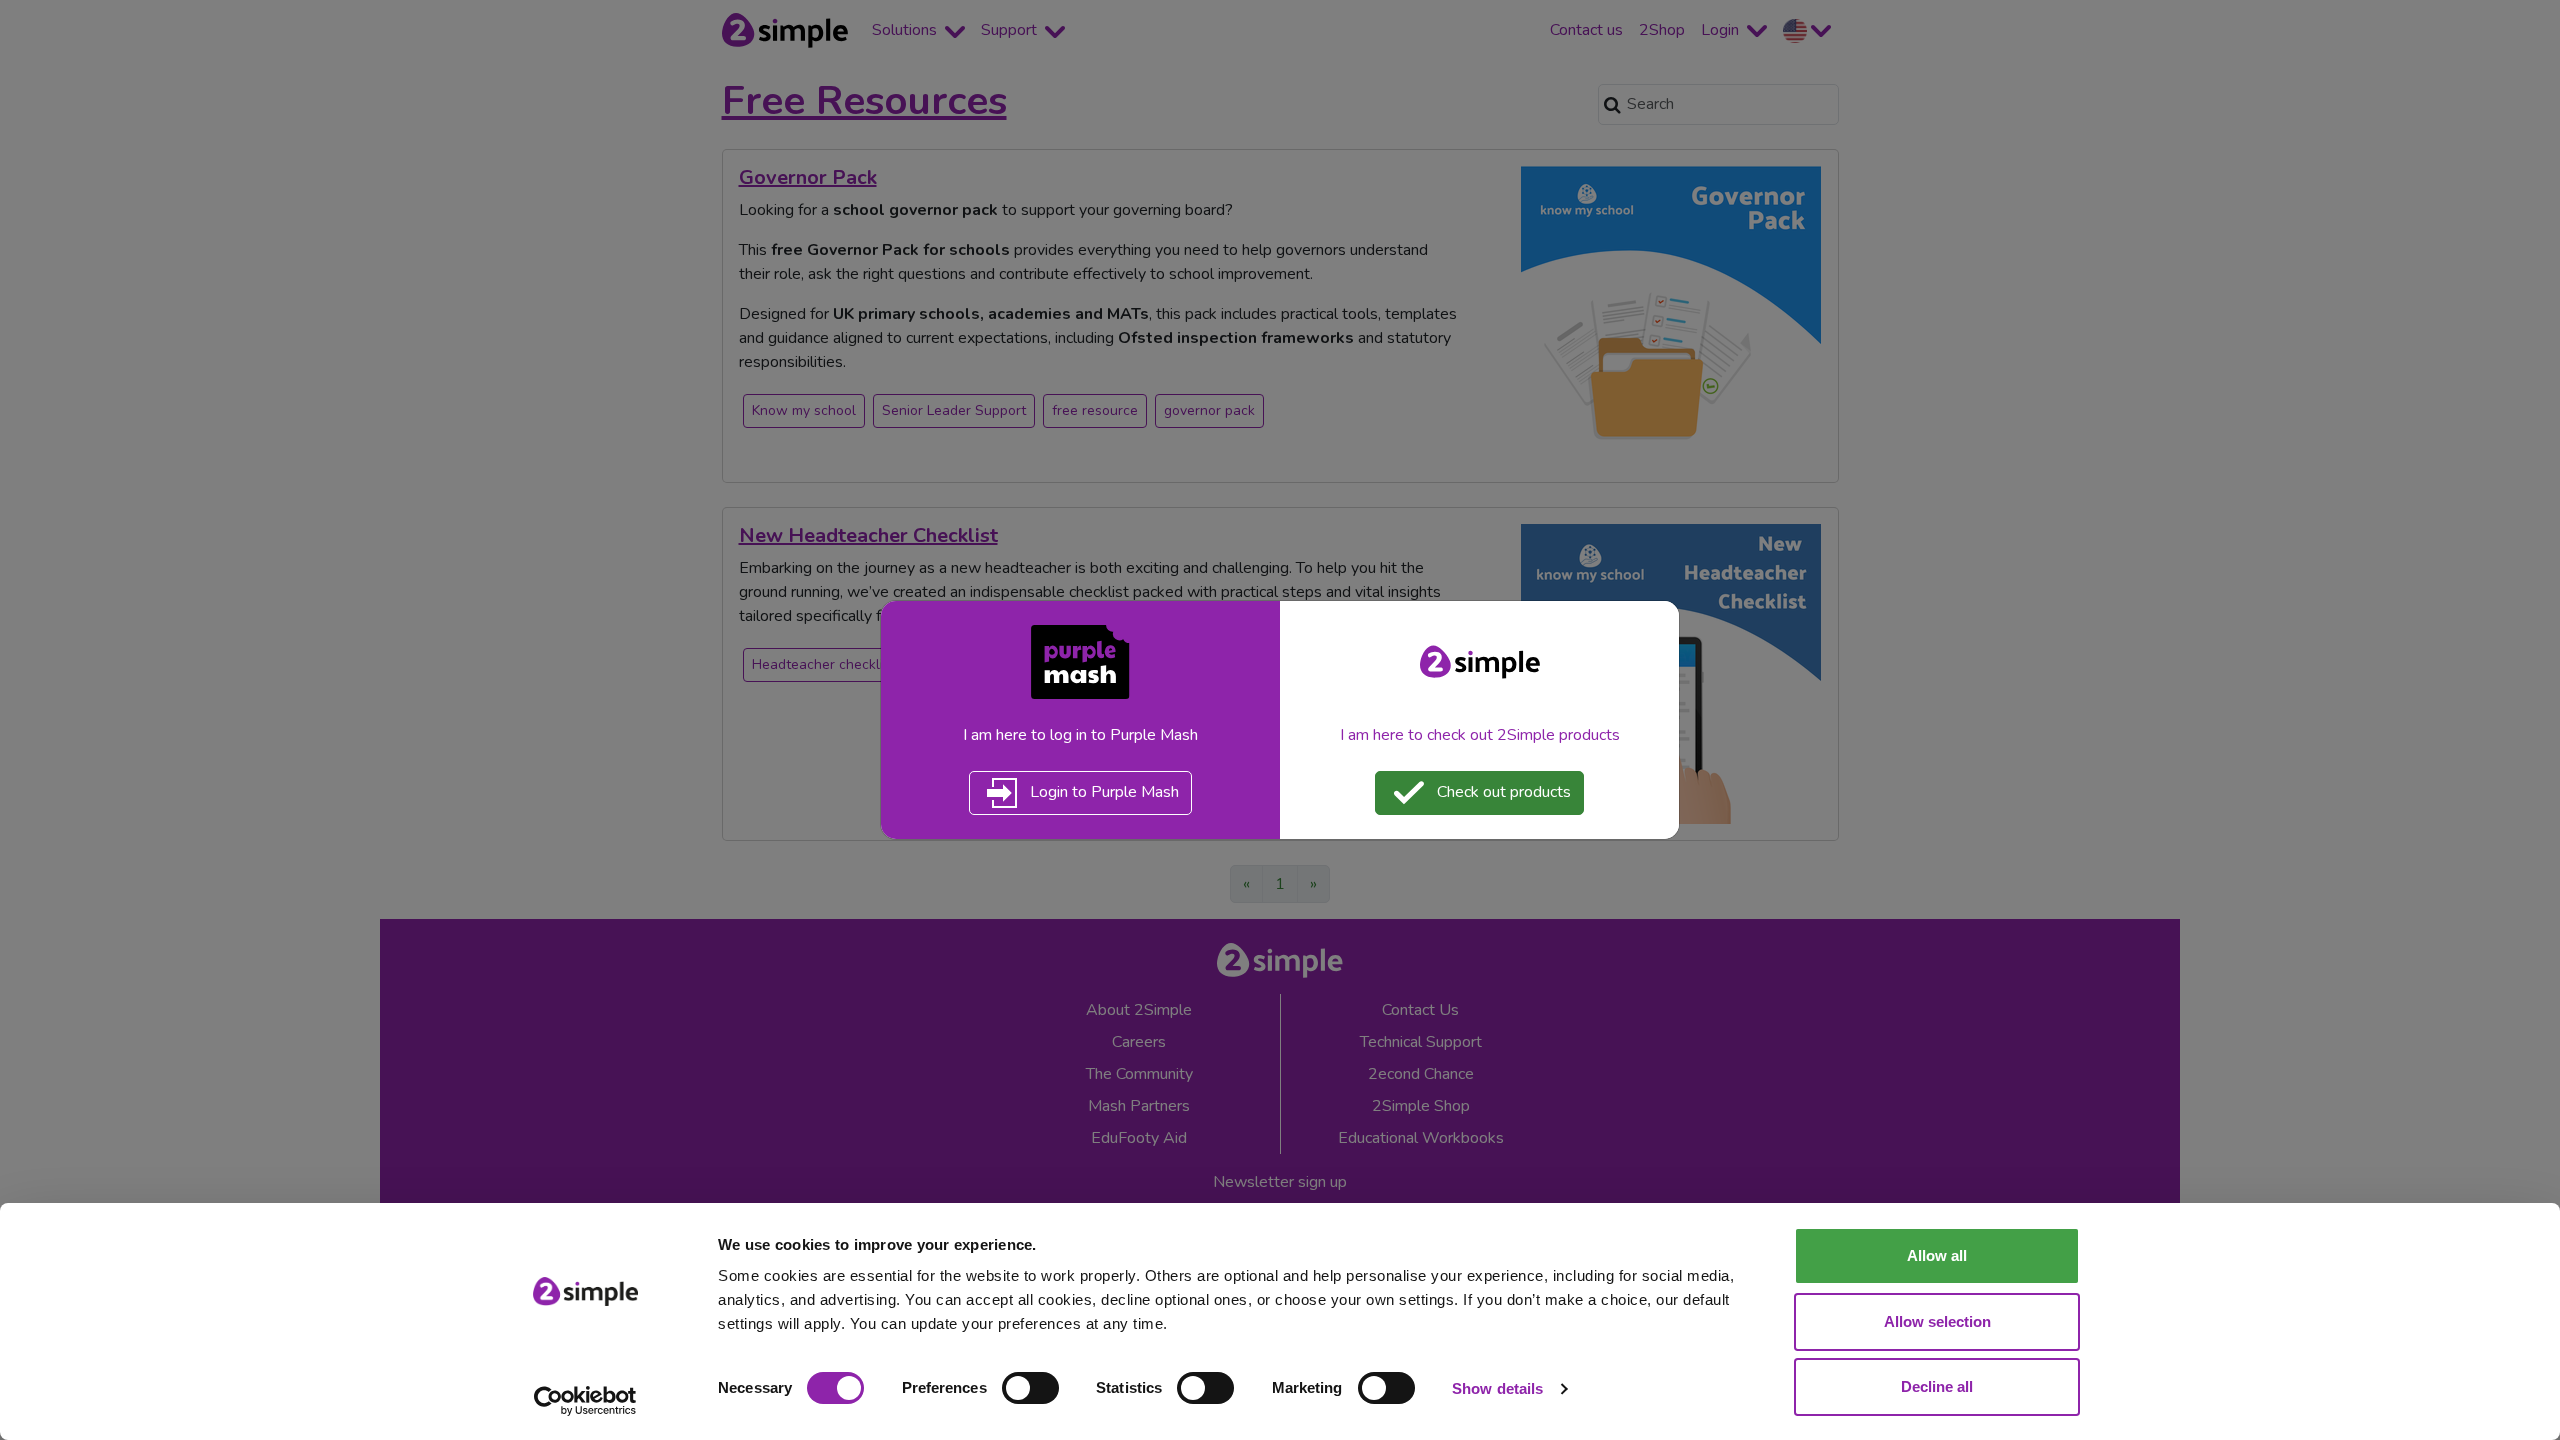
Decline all (1937, 1386)
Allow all (1937, 1255)
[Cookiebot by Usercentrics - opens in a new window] (585, 1401)
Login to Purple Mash (1102, 792)
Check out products (1502, 792)
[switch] (1030, 1388)
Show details (1497, 1388)
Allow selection (1937, 1321)
